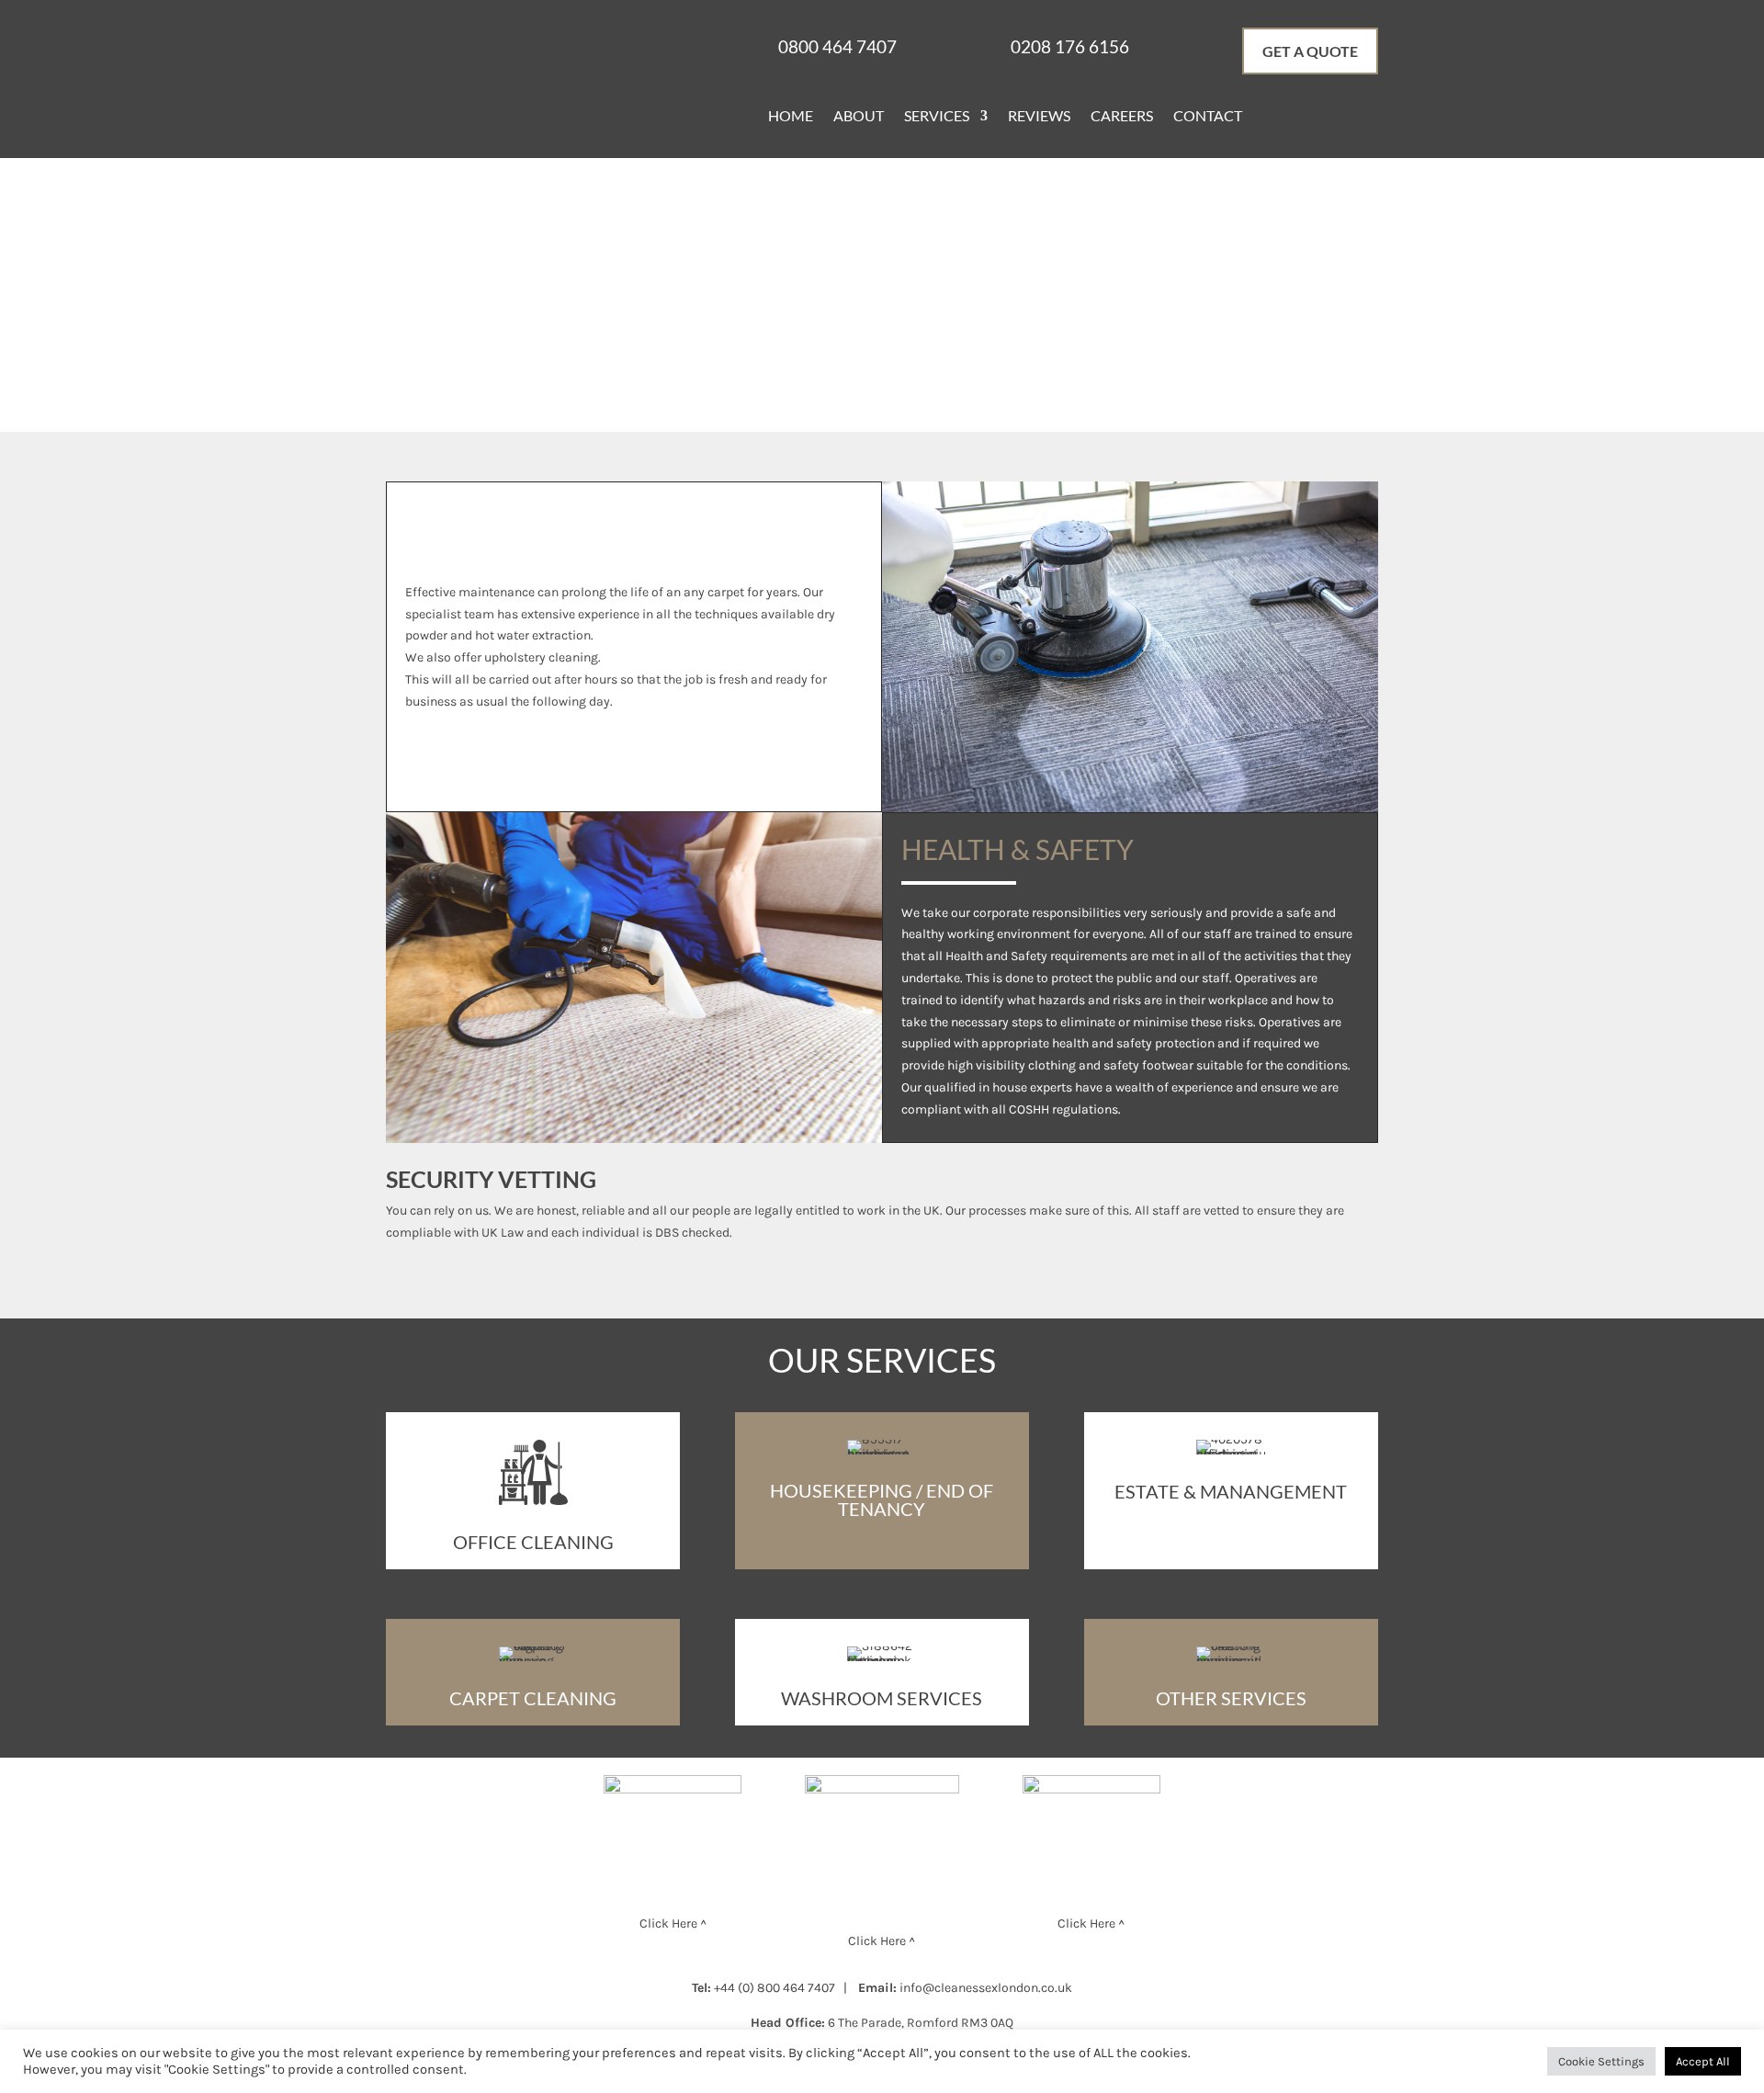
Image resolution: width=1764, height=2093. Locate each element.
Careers (1122, 117)
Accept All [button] (1703, 2061)
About (859, 117)
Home (791, 117)
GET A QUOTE (1310, 51)
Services (937, 117)
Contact (1208, 117)
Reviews (1039, 117)
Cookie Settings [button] (1601, 2061)
